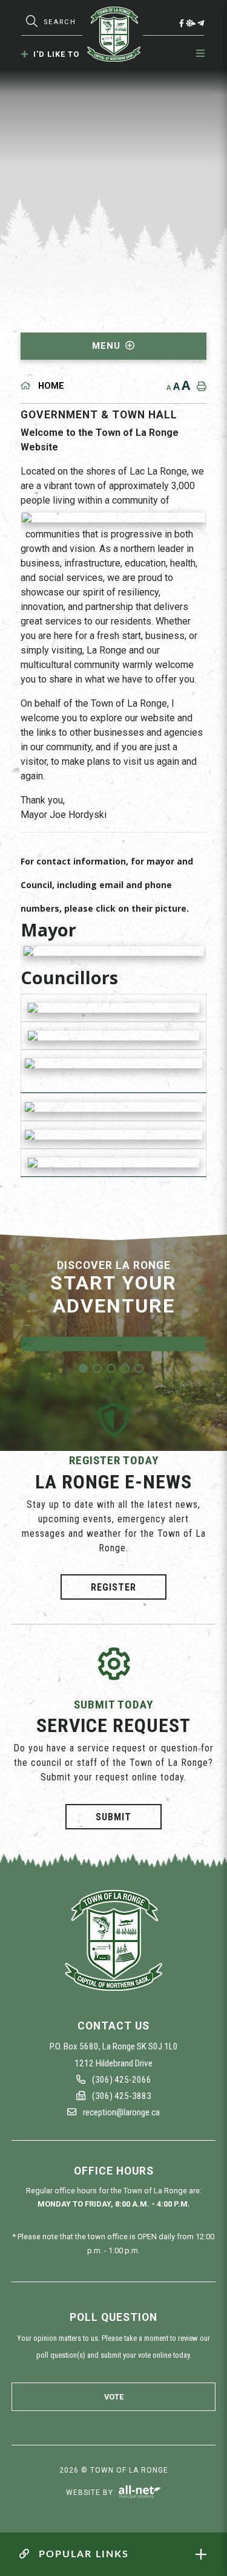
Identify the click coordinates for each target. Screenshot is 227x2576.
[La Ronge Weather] (191, 23)
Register (113, 1587)
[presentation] (25, 1291)
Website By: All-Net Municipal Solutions (140, 2492)
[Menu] (201, 54)
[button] (83, 1368)
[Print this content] (199, 386)
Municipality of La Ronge (114, 34)
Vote (114, 2397)
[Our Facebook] (182, 23)
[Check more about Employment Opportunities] (114, 1344)
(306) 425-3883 (121, 2096)
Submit (113, 1816)
